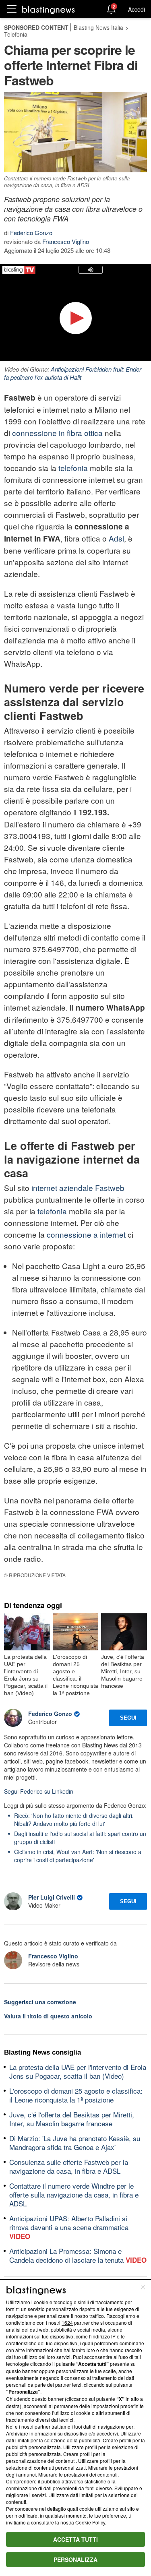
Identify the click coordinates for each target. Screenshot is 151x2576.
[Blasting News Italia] (49, 9)
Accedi (137, 9)
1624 (67, 2323)
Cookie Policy (90, 2522)
